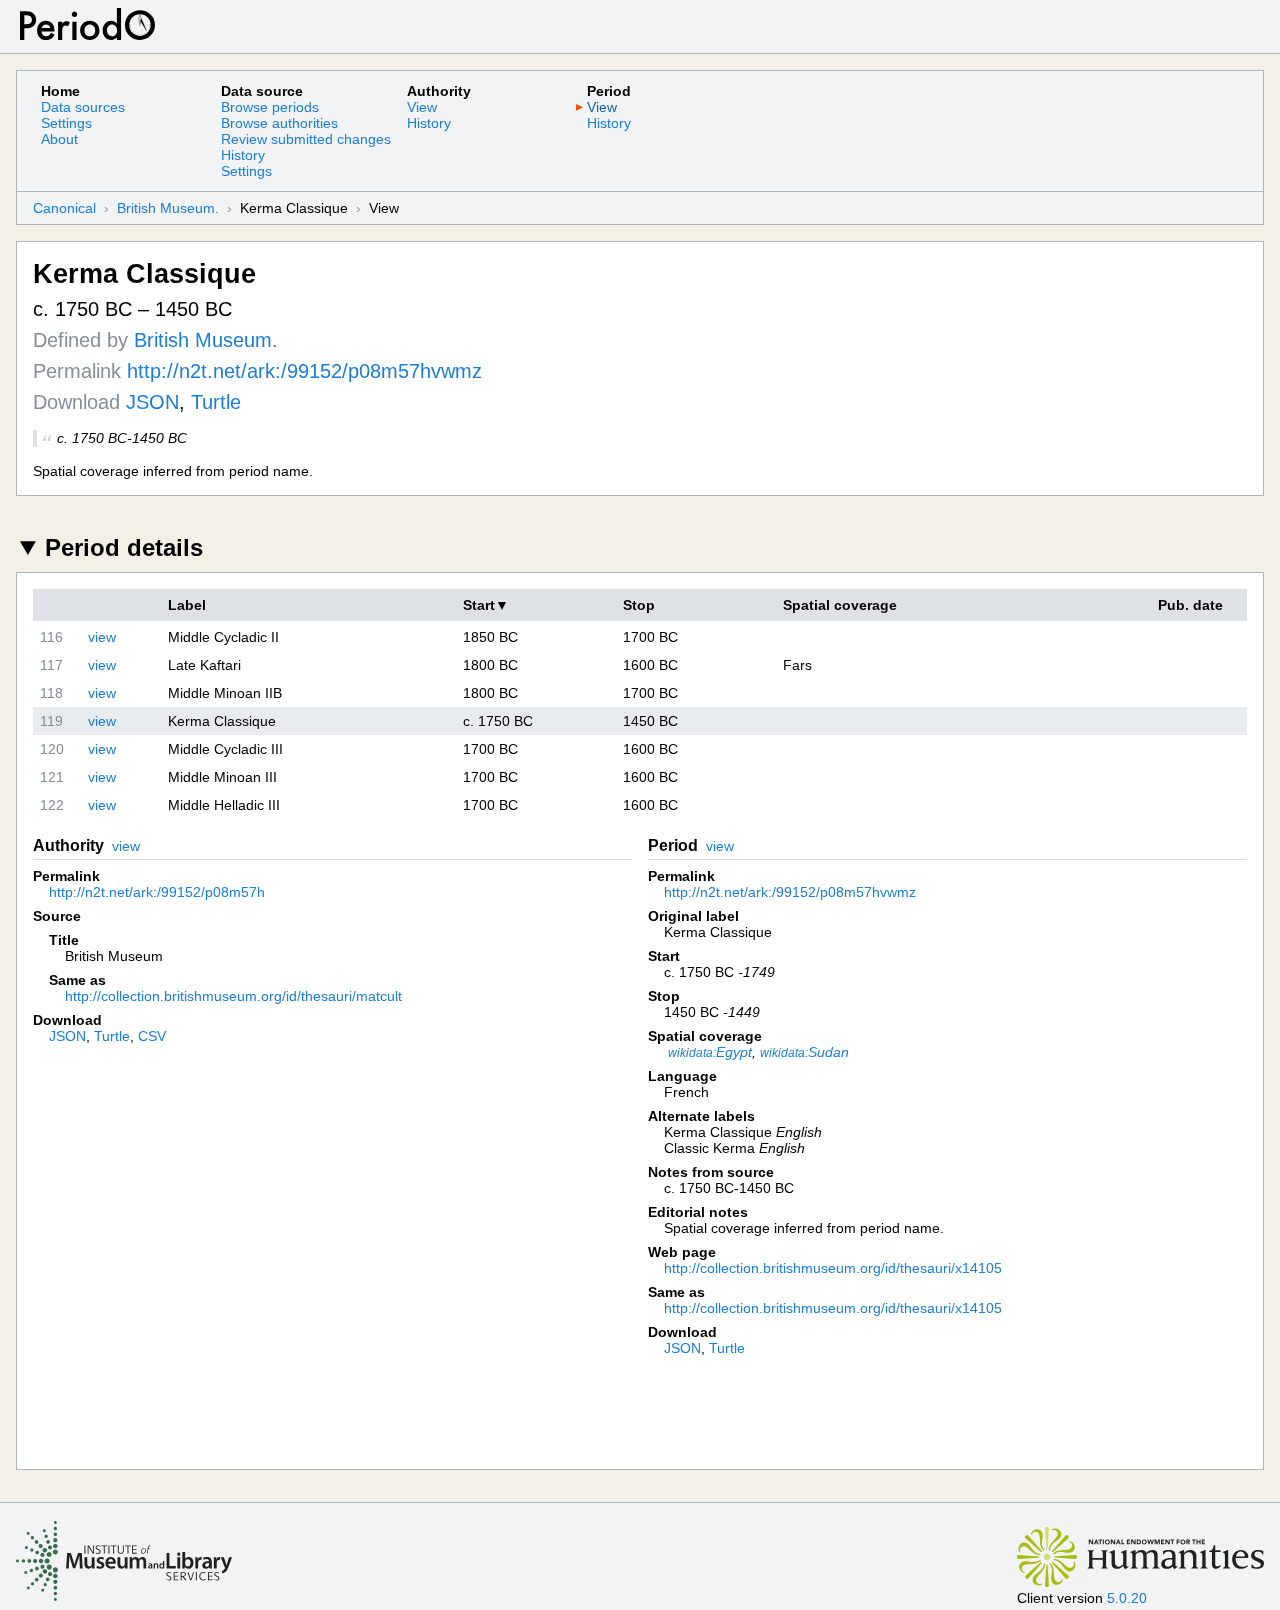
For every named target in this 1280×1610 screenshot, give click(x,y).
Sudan (804, 1052)
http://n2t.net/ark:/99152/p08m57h (157, 892)
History (243, 155)
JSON (152, 402)
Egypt (710, 1052)
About (59, 139)
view (102, 637)
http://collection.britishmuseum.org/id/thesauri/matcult (233, 996)
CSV (152, 1036)
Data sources (83, 107)
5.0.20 (1127, 1598)
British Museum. (168, 208)
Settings (66, 123)
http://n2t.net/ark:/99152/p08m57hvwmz (304, 371)
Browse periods (270, 107)
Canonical (64, 208)
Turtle (216, 402)
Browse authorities (279, 123)
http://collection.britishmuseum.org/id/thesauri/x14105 (833, 1268)
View (422, 107)
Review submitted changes (306, 139)
